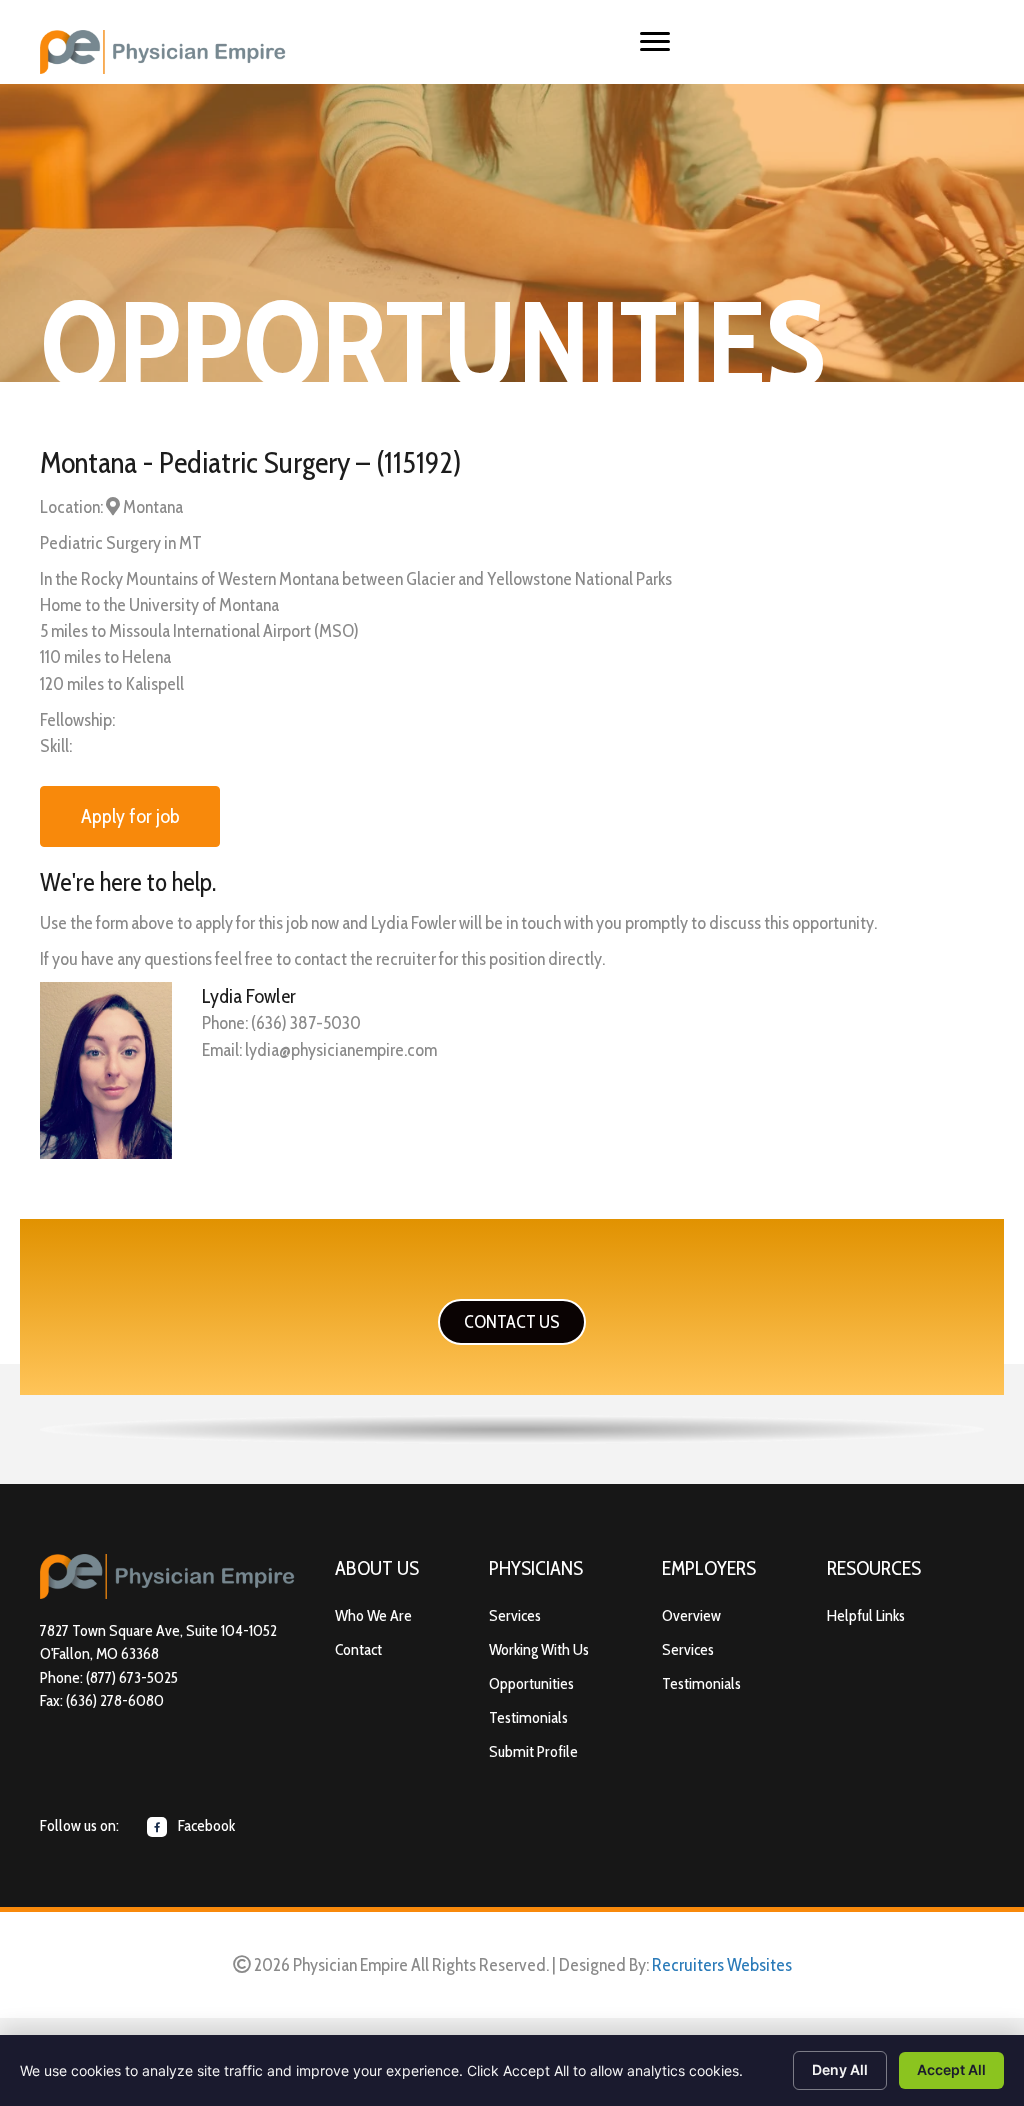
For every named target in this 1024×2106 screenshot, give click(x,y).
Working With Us (539, 1649)
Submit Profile (533, 1751)
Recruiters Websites (722, 1965)
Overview (691, 1615)
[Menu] (655, 42)
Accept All (951, 2069)
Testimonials (528, 1717)
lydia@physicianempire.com (341, 1050)
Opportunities (531, 1683)
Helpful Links (866, 1615)
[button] (512, 1322)
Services (515, 1615)
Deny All (840, 2069)
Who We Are (373, 1615)
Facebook (205, 1825)
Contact (358, 1649)
